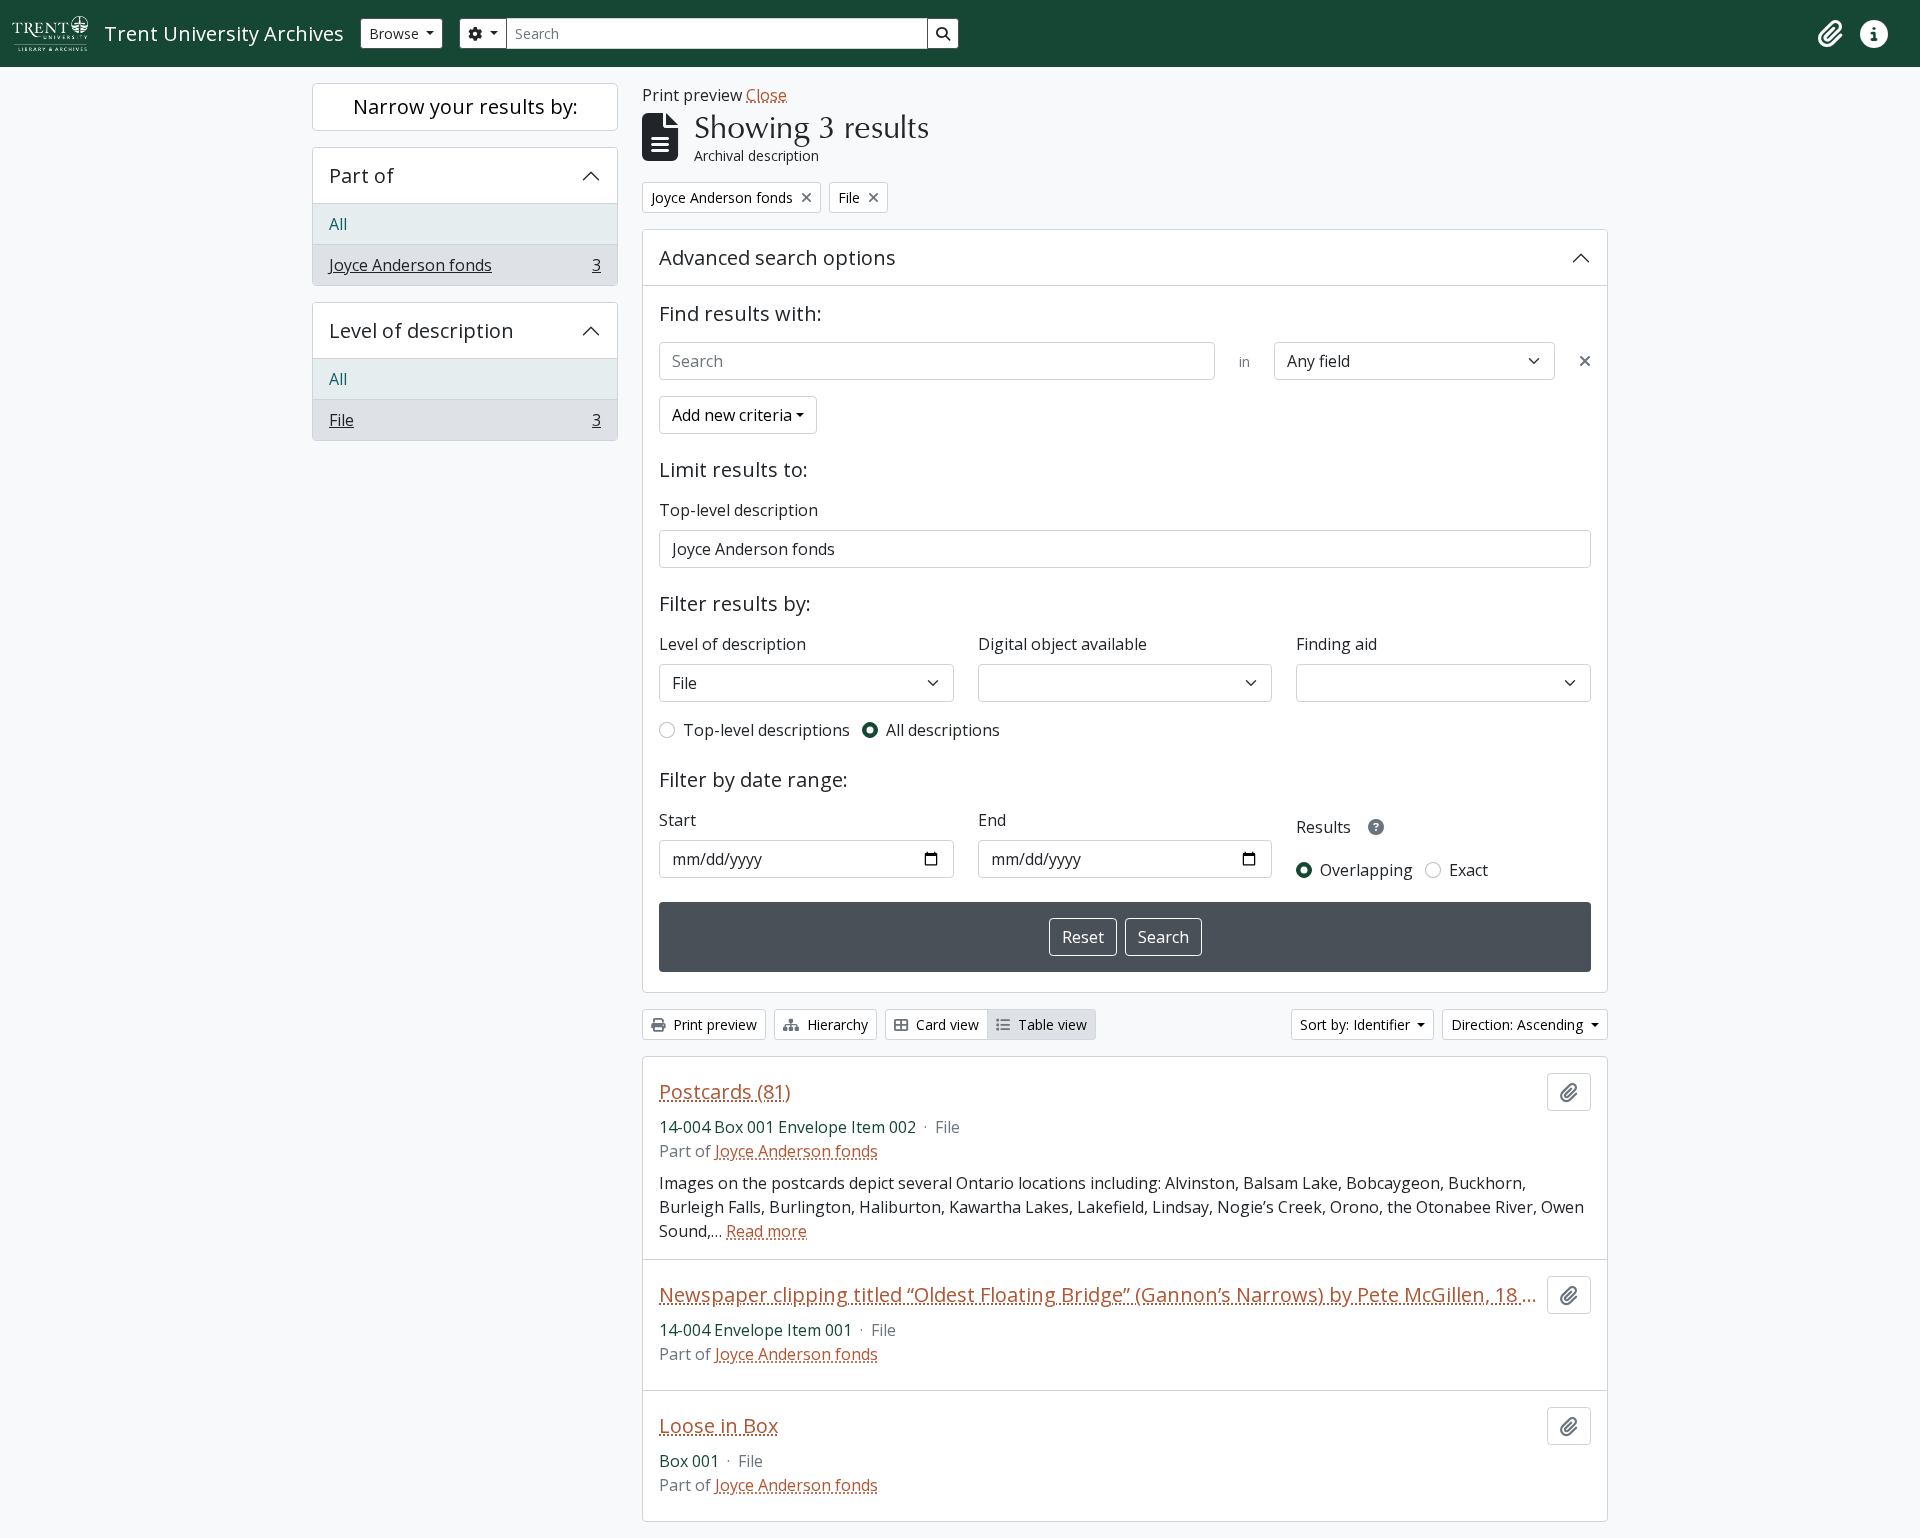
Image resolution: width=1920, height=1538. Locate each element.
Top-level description (738, 510)
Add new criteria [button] (732, 415)
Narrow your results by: (465, 106)
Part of (361, 175)
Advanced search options (777, 257)
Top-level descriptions (766, 730)
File (464, 424)
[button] (1830, 34)
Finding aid (1336, 644)
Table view (1050, 1024)
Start (677, 820)
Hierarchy (835, 1024)
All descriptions (943, 730)
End (992, 820)
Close (766, 95)
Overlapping (1366, 870)
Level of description (421, 330)
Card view (945, 1024)
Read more (766, 1231)
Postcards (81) (725, 1092)
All (338, 224)
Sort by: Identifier (1357, 1024)
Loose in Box (718, 1426)
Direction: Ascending (1519, 1024)
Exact (1468, 870)
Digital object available (1062, 644)
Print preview (713, 1024)
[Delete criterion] (1585, 361)
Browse (396, 33)
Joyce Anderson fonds (464, 269)
